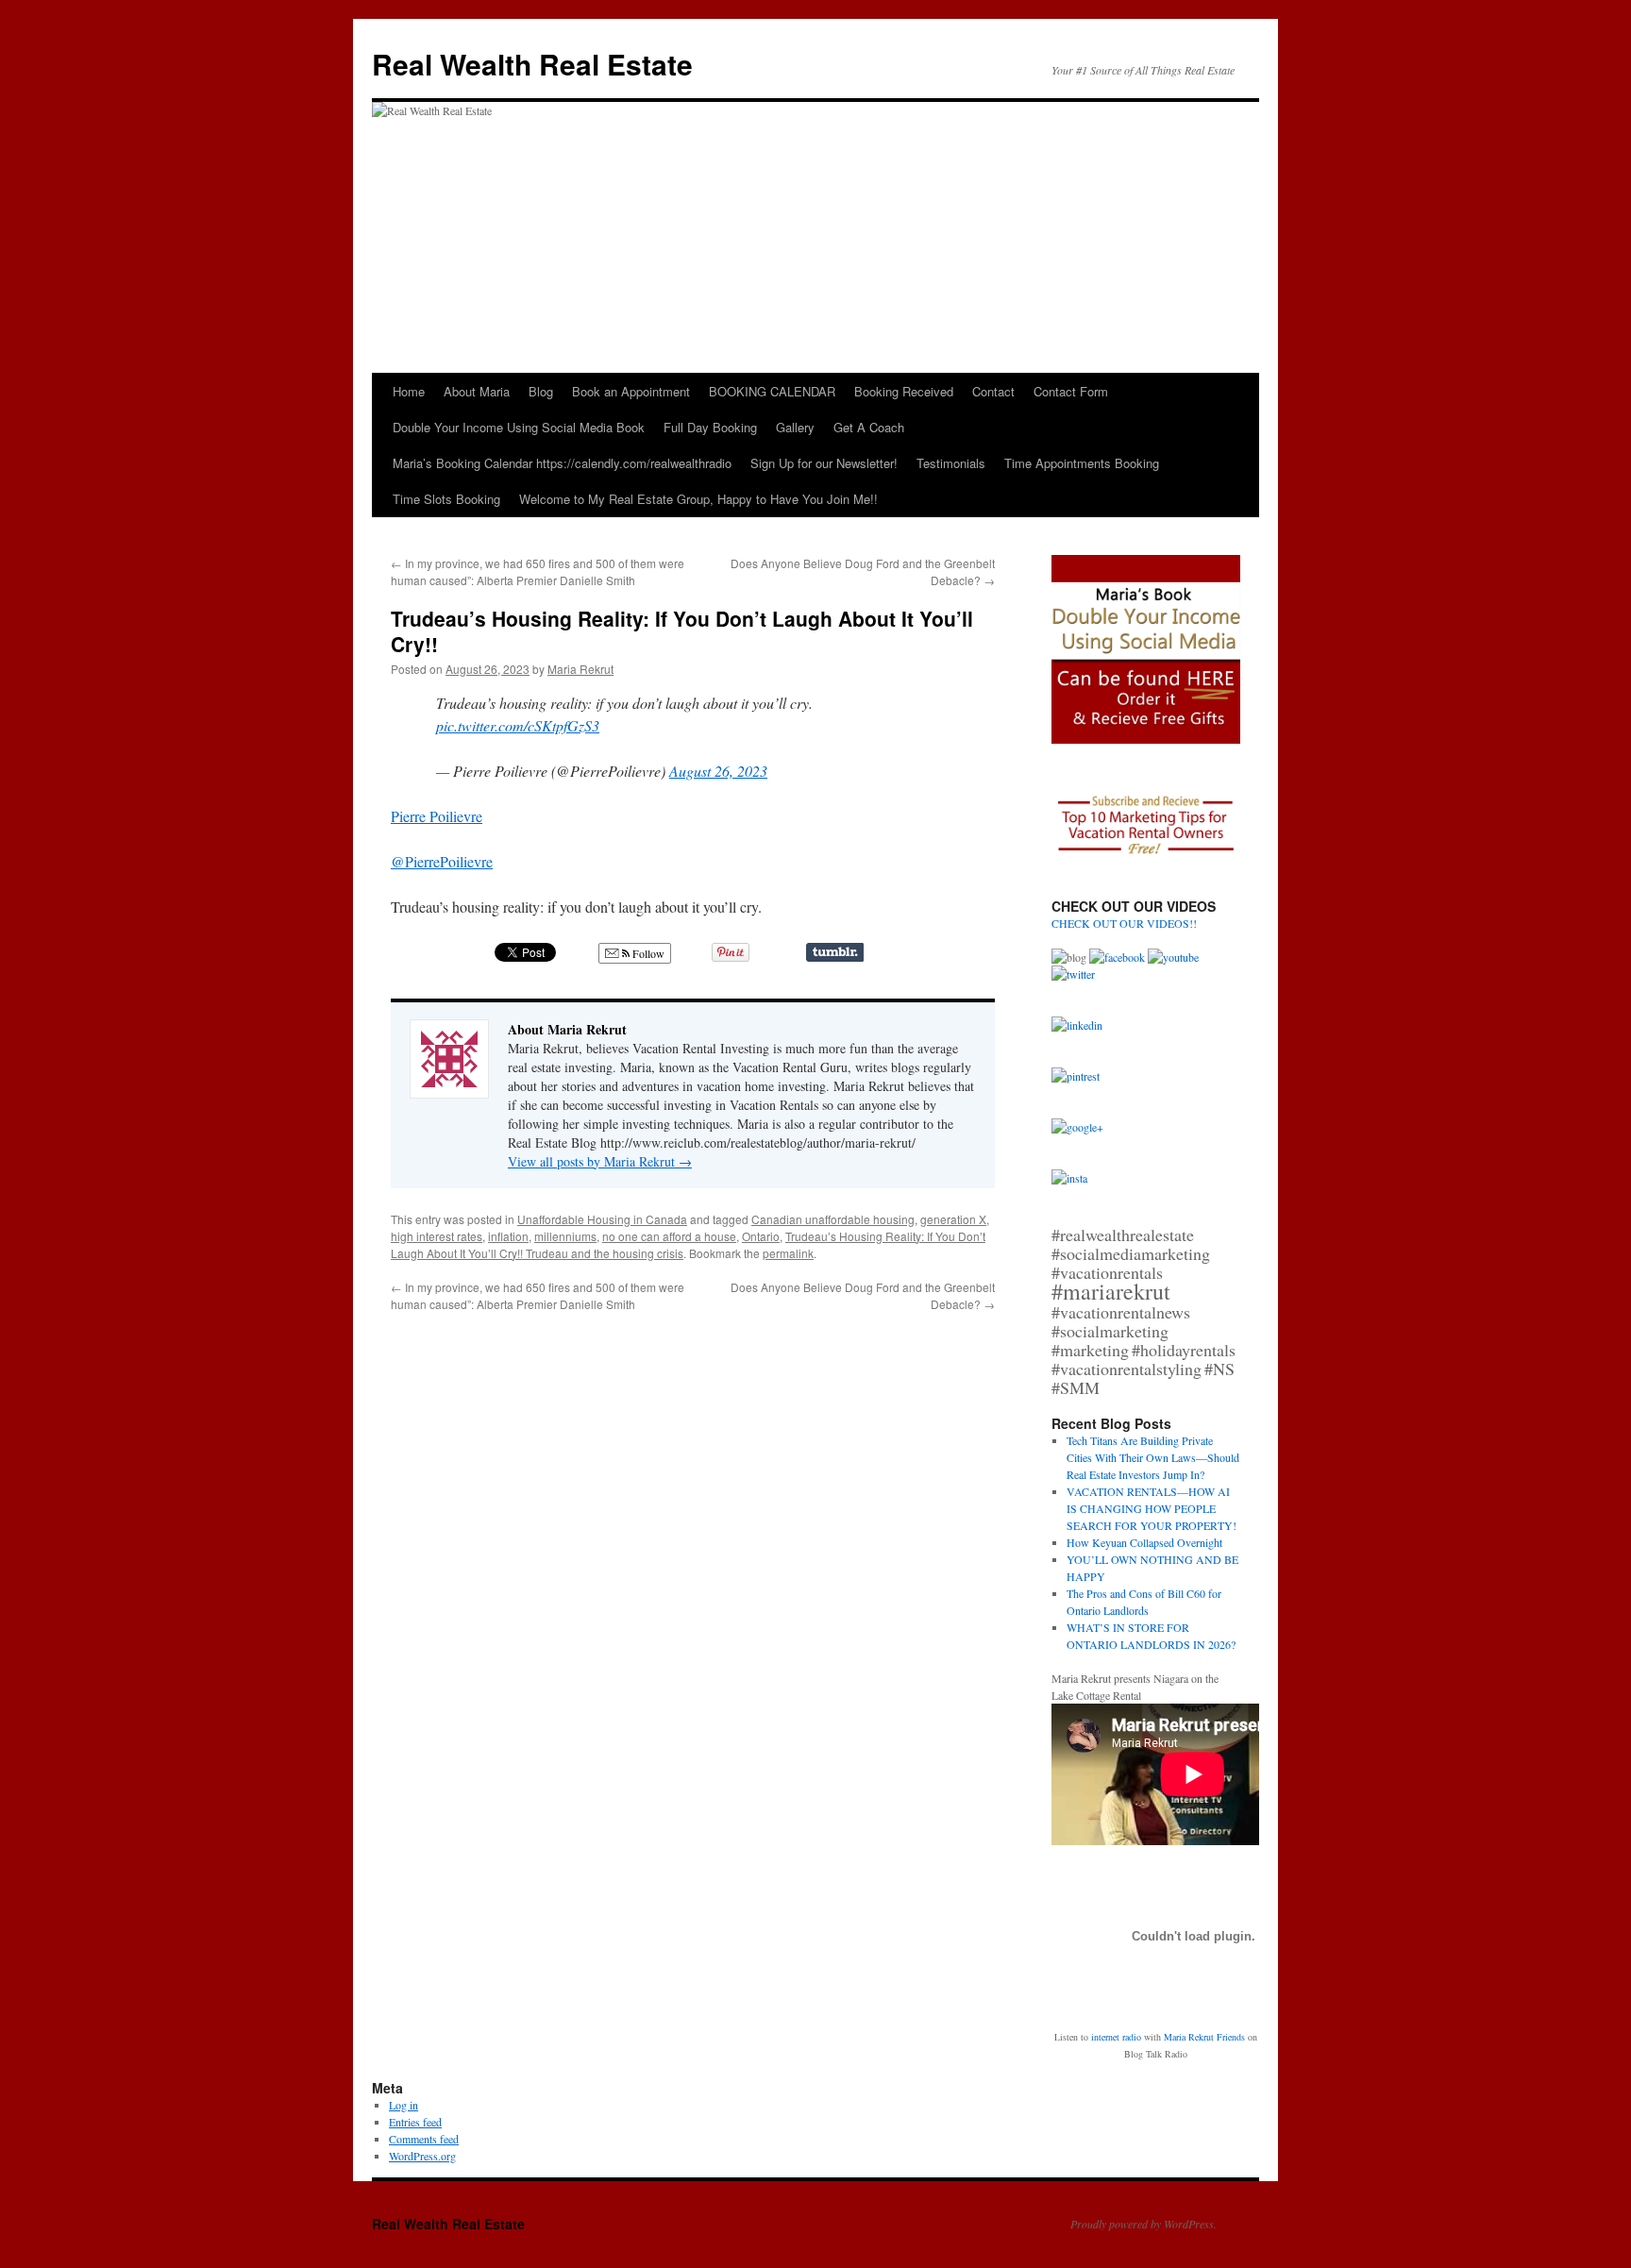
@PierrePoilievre (442, 861)
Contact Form (1071, 391)
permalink (788, 1253)
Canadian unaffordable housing (833, 1219)
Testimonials (951, 463)
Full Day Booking (710, 427)
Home (409, 391)
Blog (541, 391)
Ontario (761, 1236)
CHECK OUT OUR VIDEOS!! (1124, 923)
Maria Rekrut (580, 669)
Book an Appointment (631, 391)
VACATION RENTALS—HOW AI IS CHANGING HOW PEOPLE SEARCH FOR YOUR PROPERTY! (1152, 1508)
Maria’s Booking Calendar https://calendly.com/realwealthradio (562, 463)
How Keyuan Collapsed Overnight (1144, 1542)
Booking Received (904, 391)
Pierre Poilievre (437, 816)
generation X (953, 1219)
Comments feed (424, 2139)
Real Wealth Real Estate (532, 64)
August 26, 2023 (718, 771)
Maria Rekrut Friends (1204, 2037)
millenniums (565, 1236)
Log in (404, 2105)
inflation (508, 1236)
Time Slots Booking (446, 499)
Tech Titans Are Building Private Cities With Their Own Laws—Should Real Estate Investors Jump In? (1153, 1457)
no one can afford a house (669, 1236)
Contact (993, 391)
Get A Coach (869, 427)
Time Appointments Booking (1082, 463)
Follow (647, 953)
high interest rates (437, 1236)
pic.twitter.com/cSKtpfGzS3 (518, 725)
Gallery (795, 427)
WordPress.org (422, 2156)
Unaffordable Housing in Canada (602, 1219)
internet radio (1116, 2037)
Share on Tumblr (835, 952)
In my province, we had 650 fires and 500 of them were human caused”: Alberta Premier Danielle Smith (538, 571)
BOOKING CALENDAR (772, 391)
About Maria (477, 391)
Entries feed (415, 2122)
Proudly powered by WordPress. (1143, 2224)
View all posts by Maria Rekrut (600, 1161)
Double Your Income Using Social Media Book (519, 427)
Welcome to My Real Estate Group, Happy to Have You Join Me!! (698, 499)
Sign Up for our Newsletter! (824, 463)
